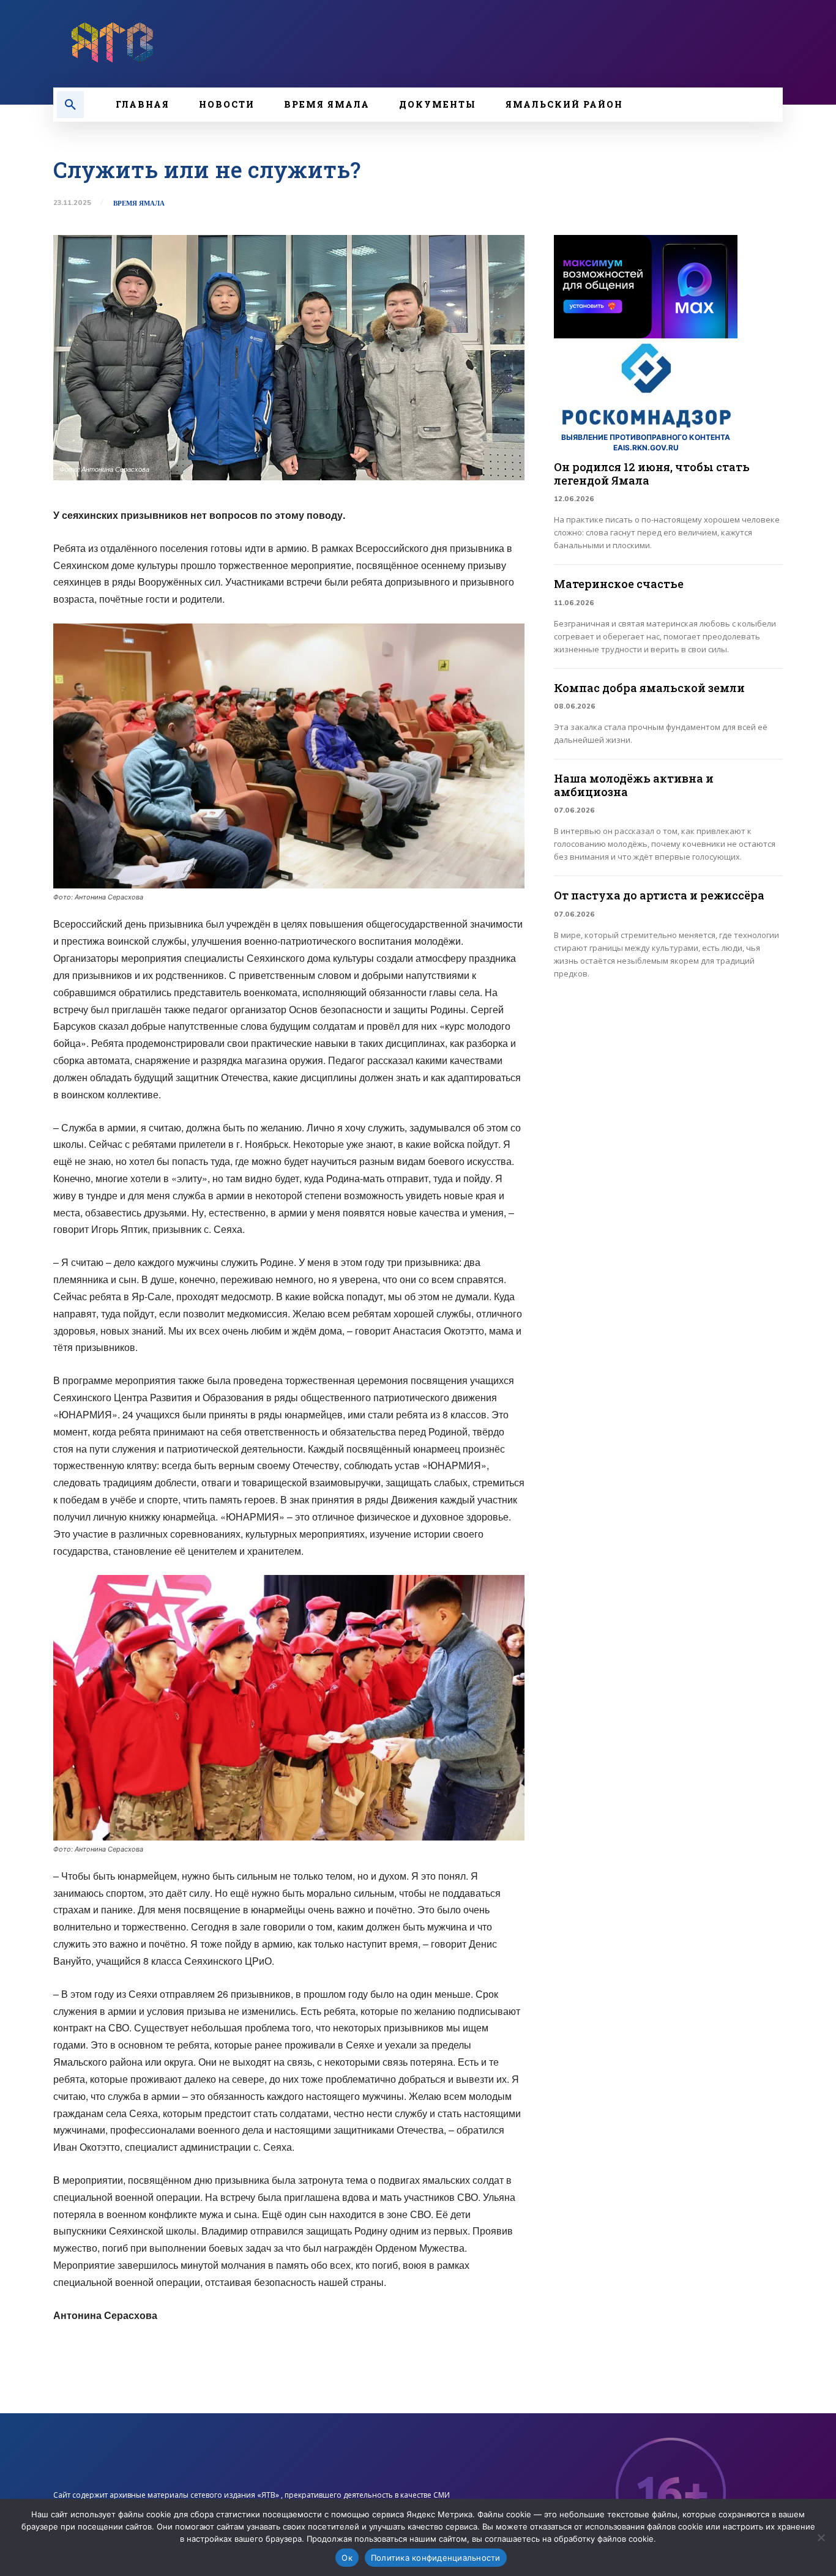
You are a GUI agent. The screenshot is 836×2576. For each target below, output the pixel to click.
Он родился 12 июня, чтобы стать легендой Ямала (652, 474)
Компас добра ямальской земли (649, 688)
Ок (347, 2558)
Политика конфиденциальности (436, 2558)
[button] (70, 105)
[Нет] (821, 2537)
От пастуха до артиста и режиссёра (659, 895)
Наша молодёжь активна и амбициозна (634, 785)
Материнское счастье (619, 584)
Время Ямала (139, 203)
